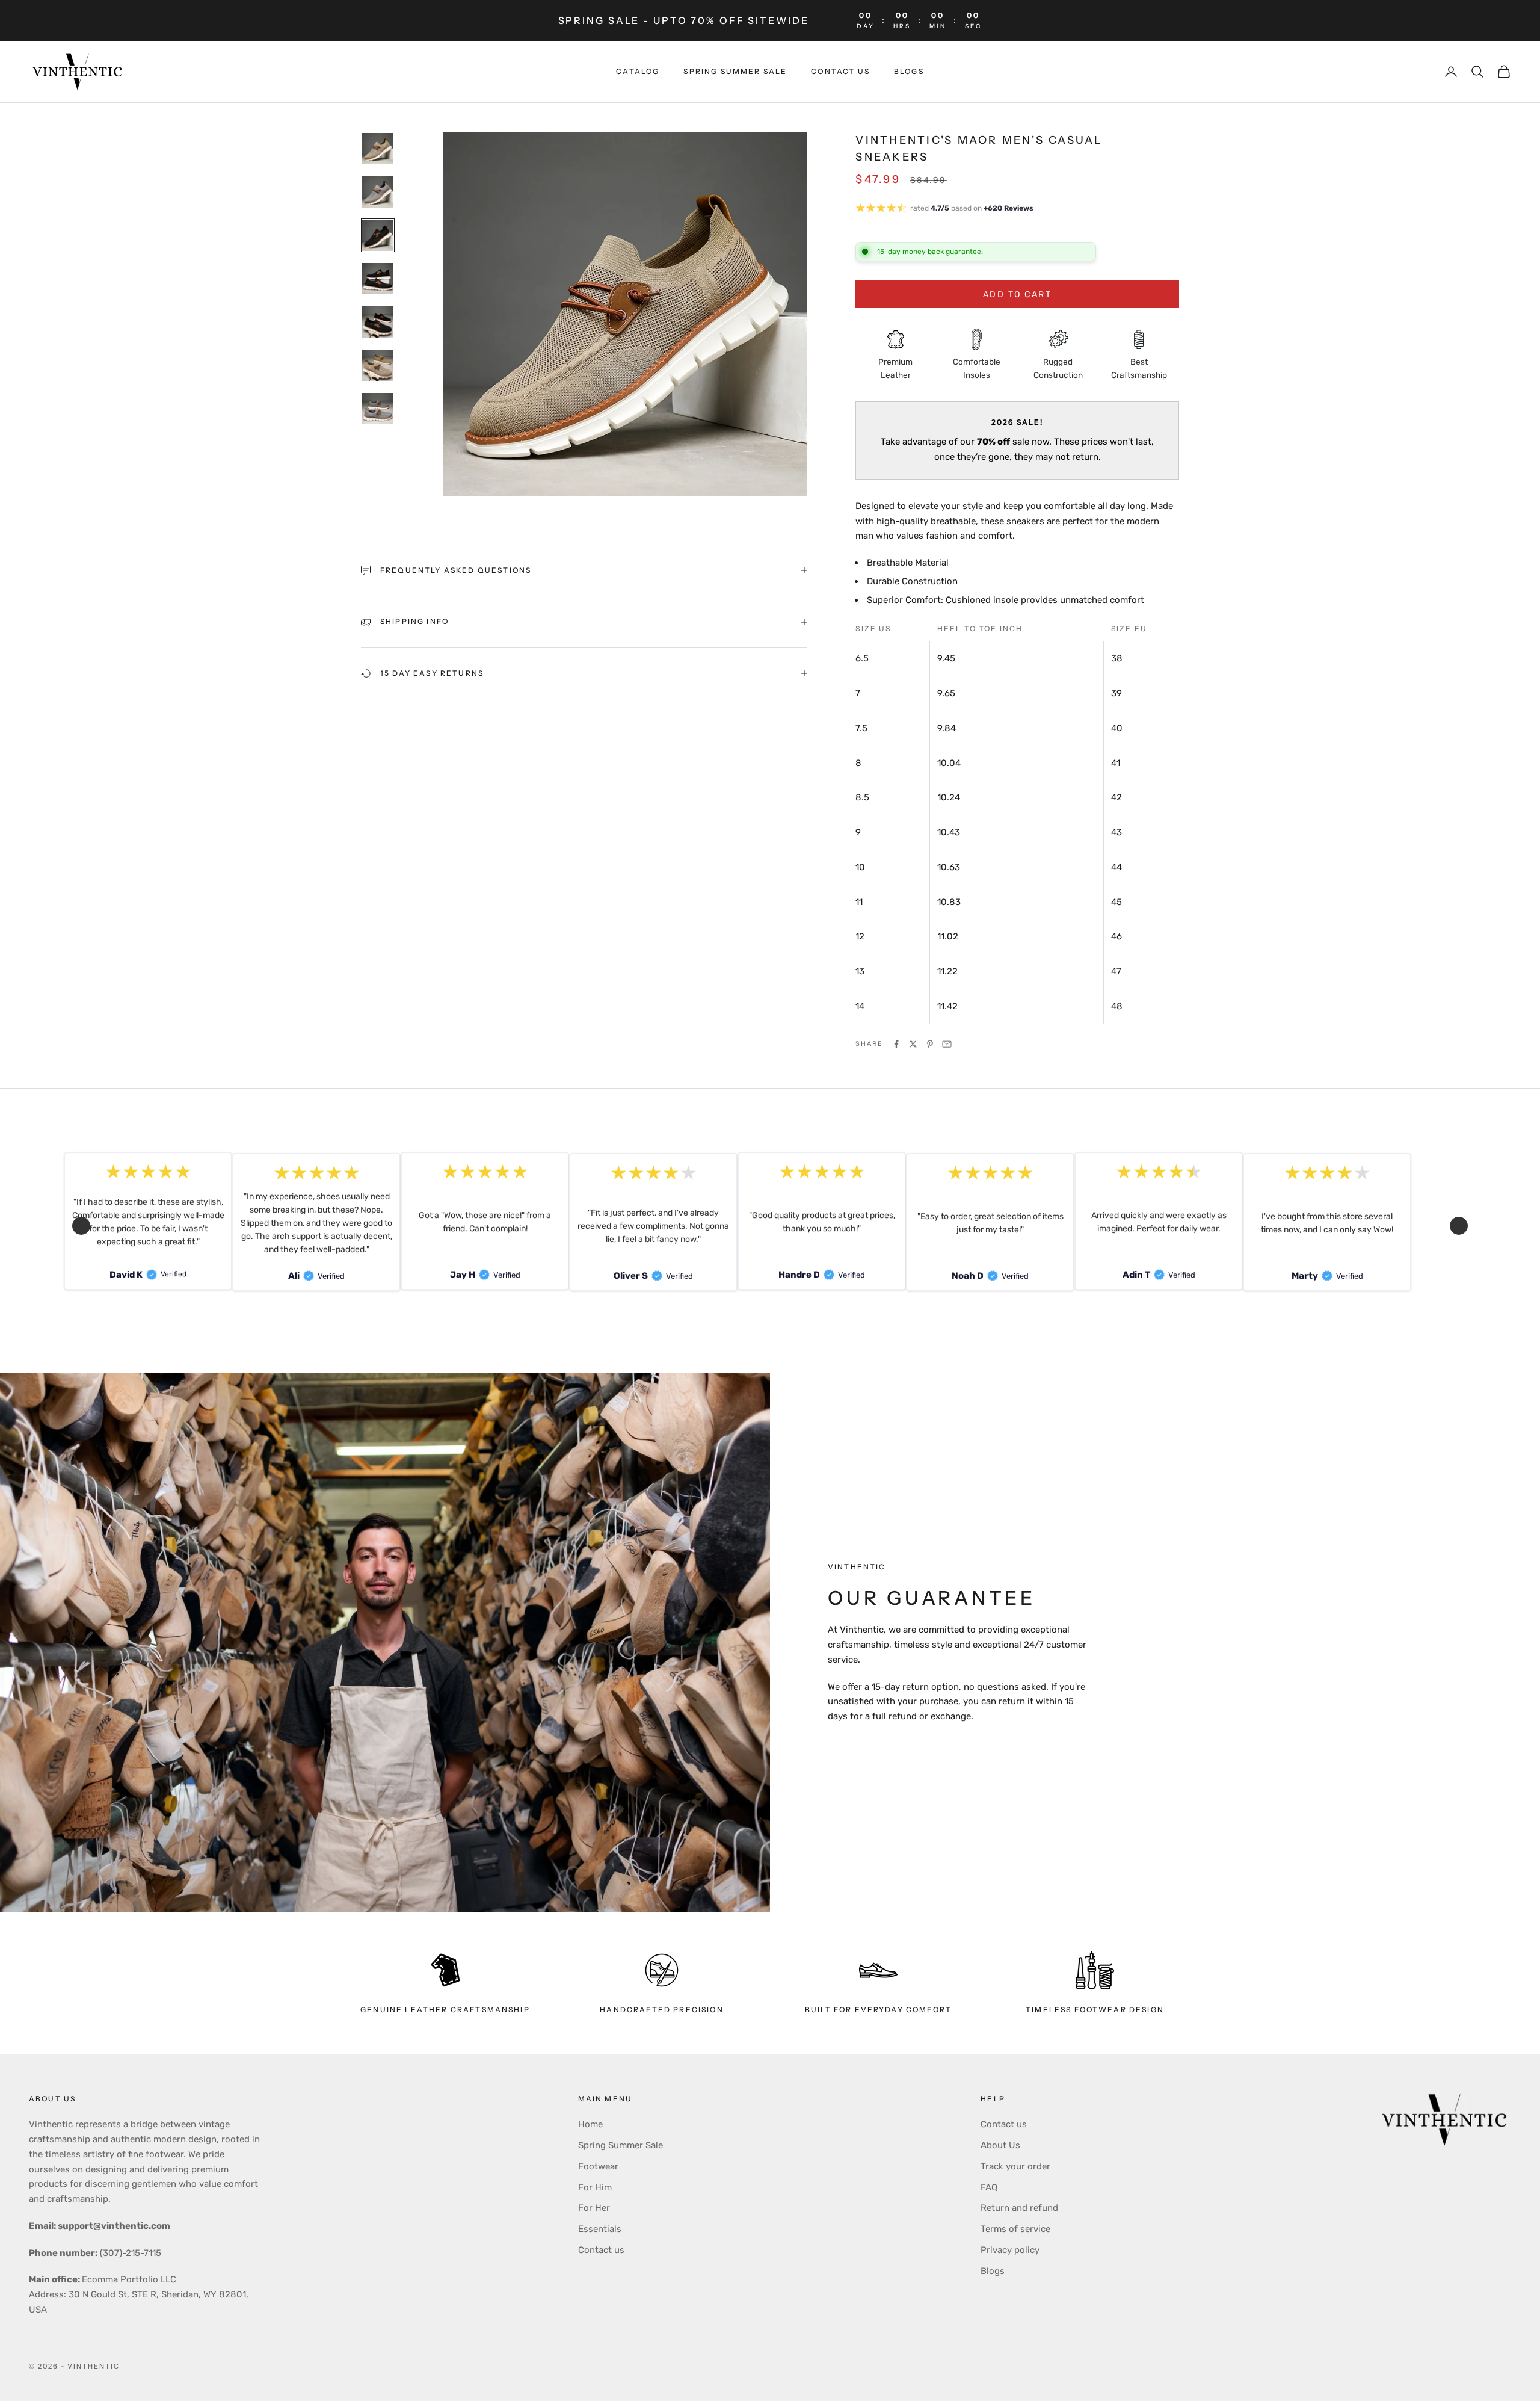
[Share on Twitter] (913, 1044)
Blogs (909, 71)
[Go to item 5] (378, 322)
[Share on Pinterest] (930, 1044)
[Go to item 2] (378, 192)
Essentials (600, 2229)
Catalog (638, 71)
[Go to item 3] (378, 235)
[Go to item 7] (378, 409)
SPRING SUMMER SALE (735, 71)
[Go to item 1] (378, 149)
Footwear (598, 2166)
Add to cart (1018, 295)
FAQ (989, 2187)
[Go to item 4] (378, 279)
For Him (595, 2187)
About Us (1000, 2145)
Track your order (1015, 2166)
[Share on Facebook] (896, 1044)
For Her (594, 2208)
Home (590, 2124)
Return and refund (1019, 2208)
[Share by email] (947, 1044)
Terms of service (1015, 2229)
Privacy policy (1010, 2250)
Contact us (840, 71)
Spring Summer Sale (621, 2145)
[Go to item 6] (378, 365)
